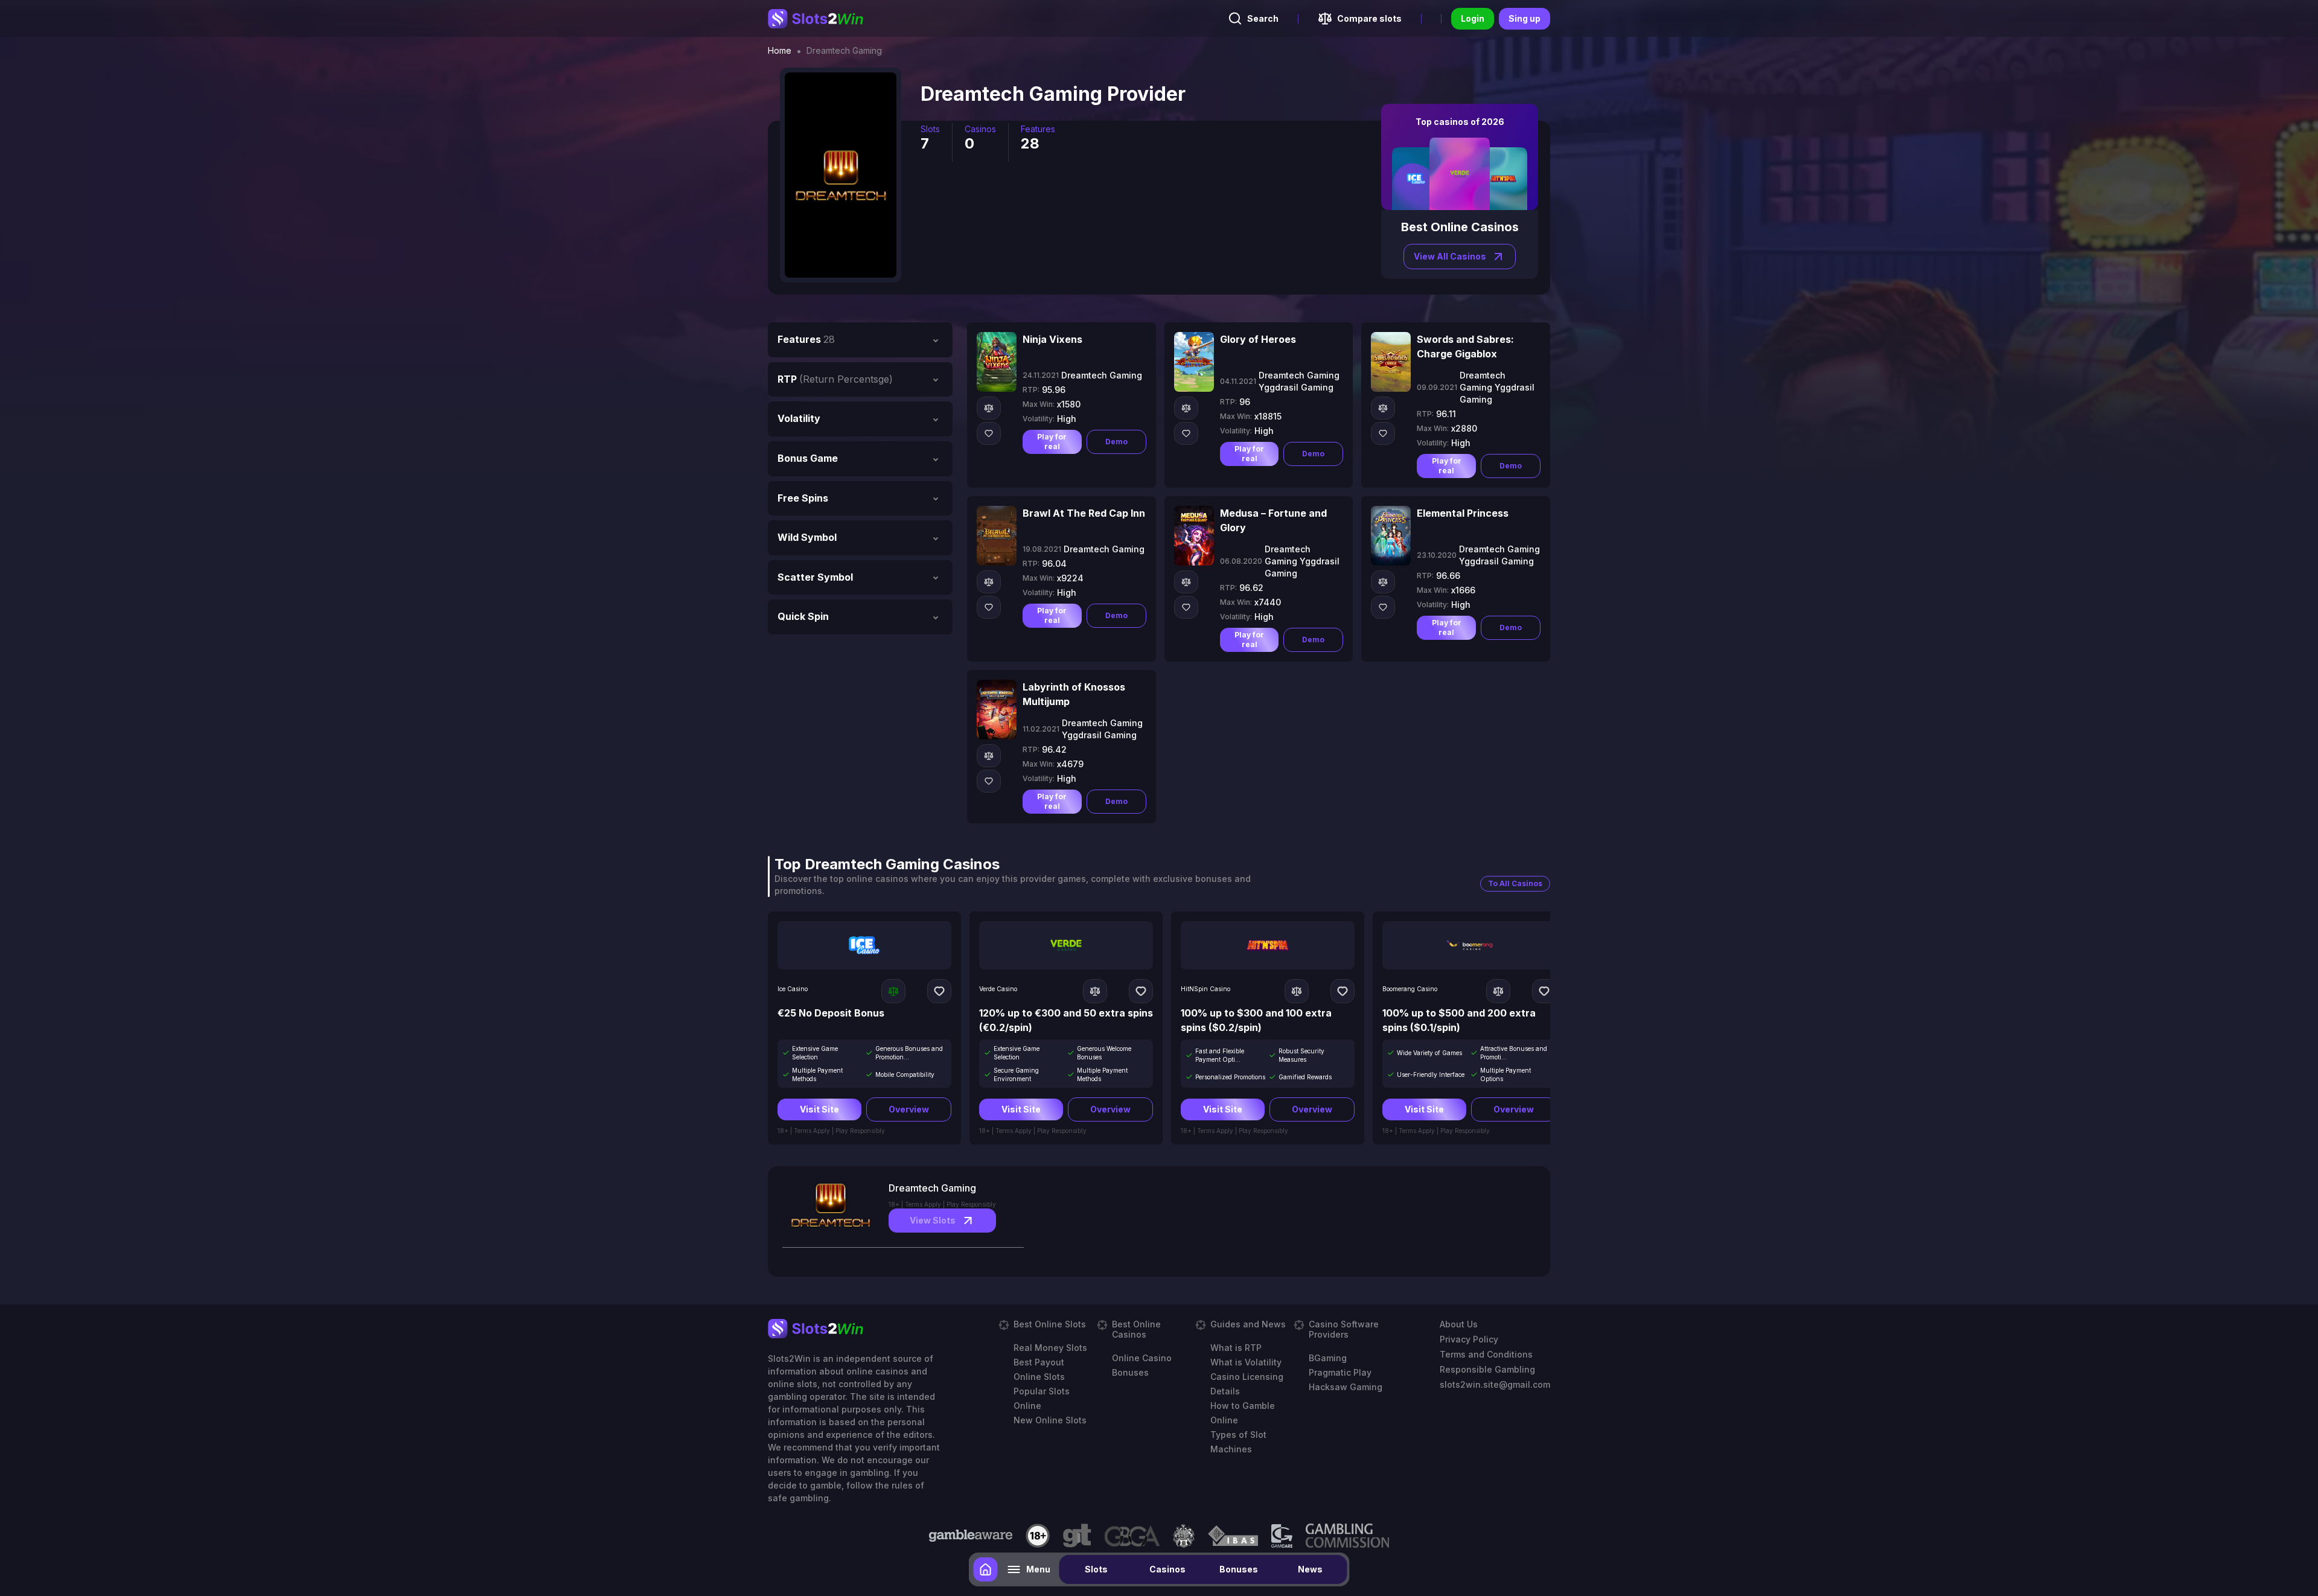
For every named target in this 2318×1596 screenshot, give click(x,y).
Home (780, 51)
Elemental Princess (1463, 513)
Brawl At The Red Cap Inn (1084, 513)
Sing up (1525, 18)
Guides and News (1248, 1324)
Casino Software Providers (1344, 1329)
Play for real (1052, 442)
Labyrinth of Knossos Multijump (1074, 694)
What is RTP (1236, 1348)
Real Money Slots (1050, 1348)
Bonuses (1239, 1569)
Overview (909, 1109)
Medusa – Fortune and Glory (1273, 520)
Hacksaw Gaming (1346, 1387)
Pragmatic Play (1340, 1372)
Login (1473, 18)
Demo (1116, 442)
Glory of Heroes (1258, 339)
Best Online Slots (1050, 1324)
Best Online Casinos (1136, 1329)
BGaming (1328, 1358)
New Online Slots (1050, 1420)
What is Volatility (1246, 1362)
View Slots (933, 1220)
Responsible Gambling (1487, 1369)
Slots (1096, 1569)
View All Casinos (1450, 256)
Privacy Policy (1469, 1339)
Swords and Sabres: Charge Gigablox (1465, 346)
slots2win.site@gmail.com (1495, 1384)
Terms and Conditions (1486, 1354)
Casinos (1167, 1569)
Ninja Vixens (1052, 339)
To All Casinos (1515, 883)
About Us (1459, 1324)
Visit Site (819, 1109)
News (1310, 1569)
